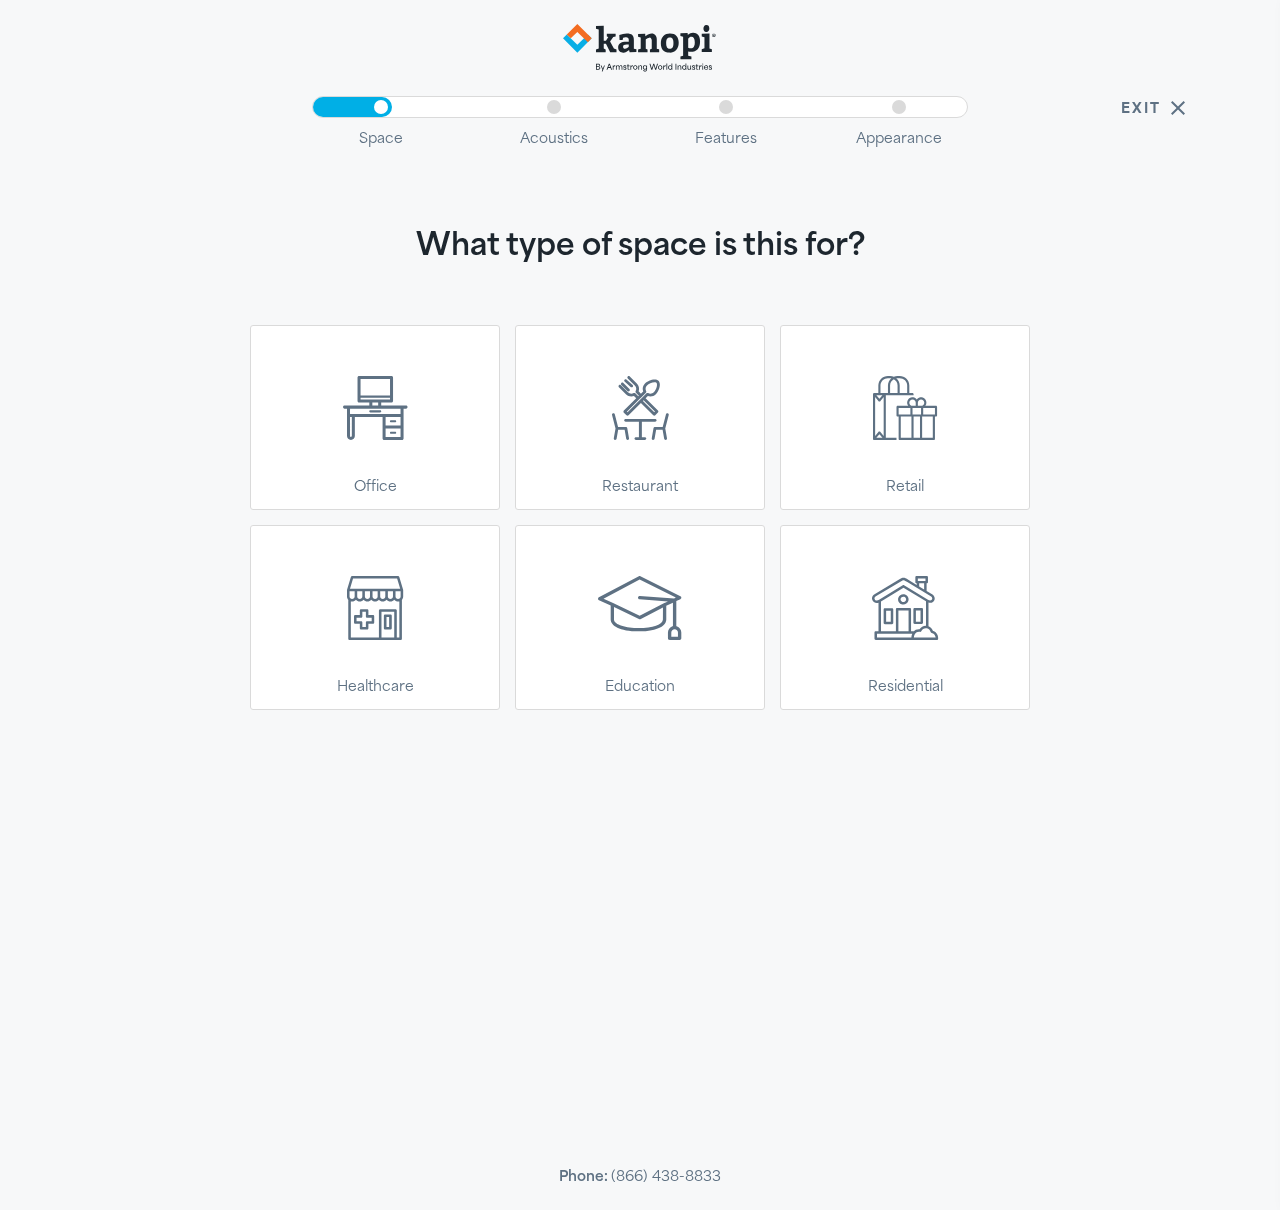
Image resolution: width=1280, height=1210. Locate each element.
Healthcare (375, 685)
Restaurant (640, 485)
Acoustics (554, 137)
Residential (905, 685)
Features (726, 137)
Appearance (899, 137)
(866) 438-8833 (666, 1175)
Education (640, 685)
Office (375, 485)
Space (381, 137)
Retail (905, 485)
